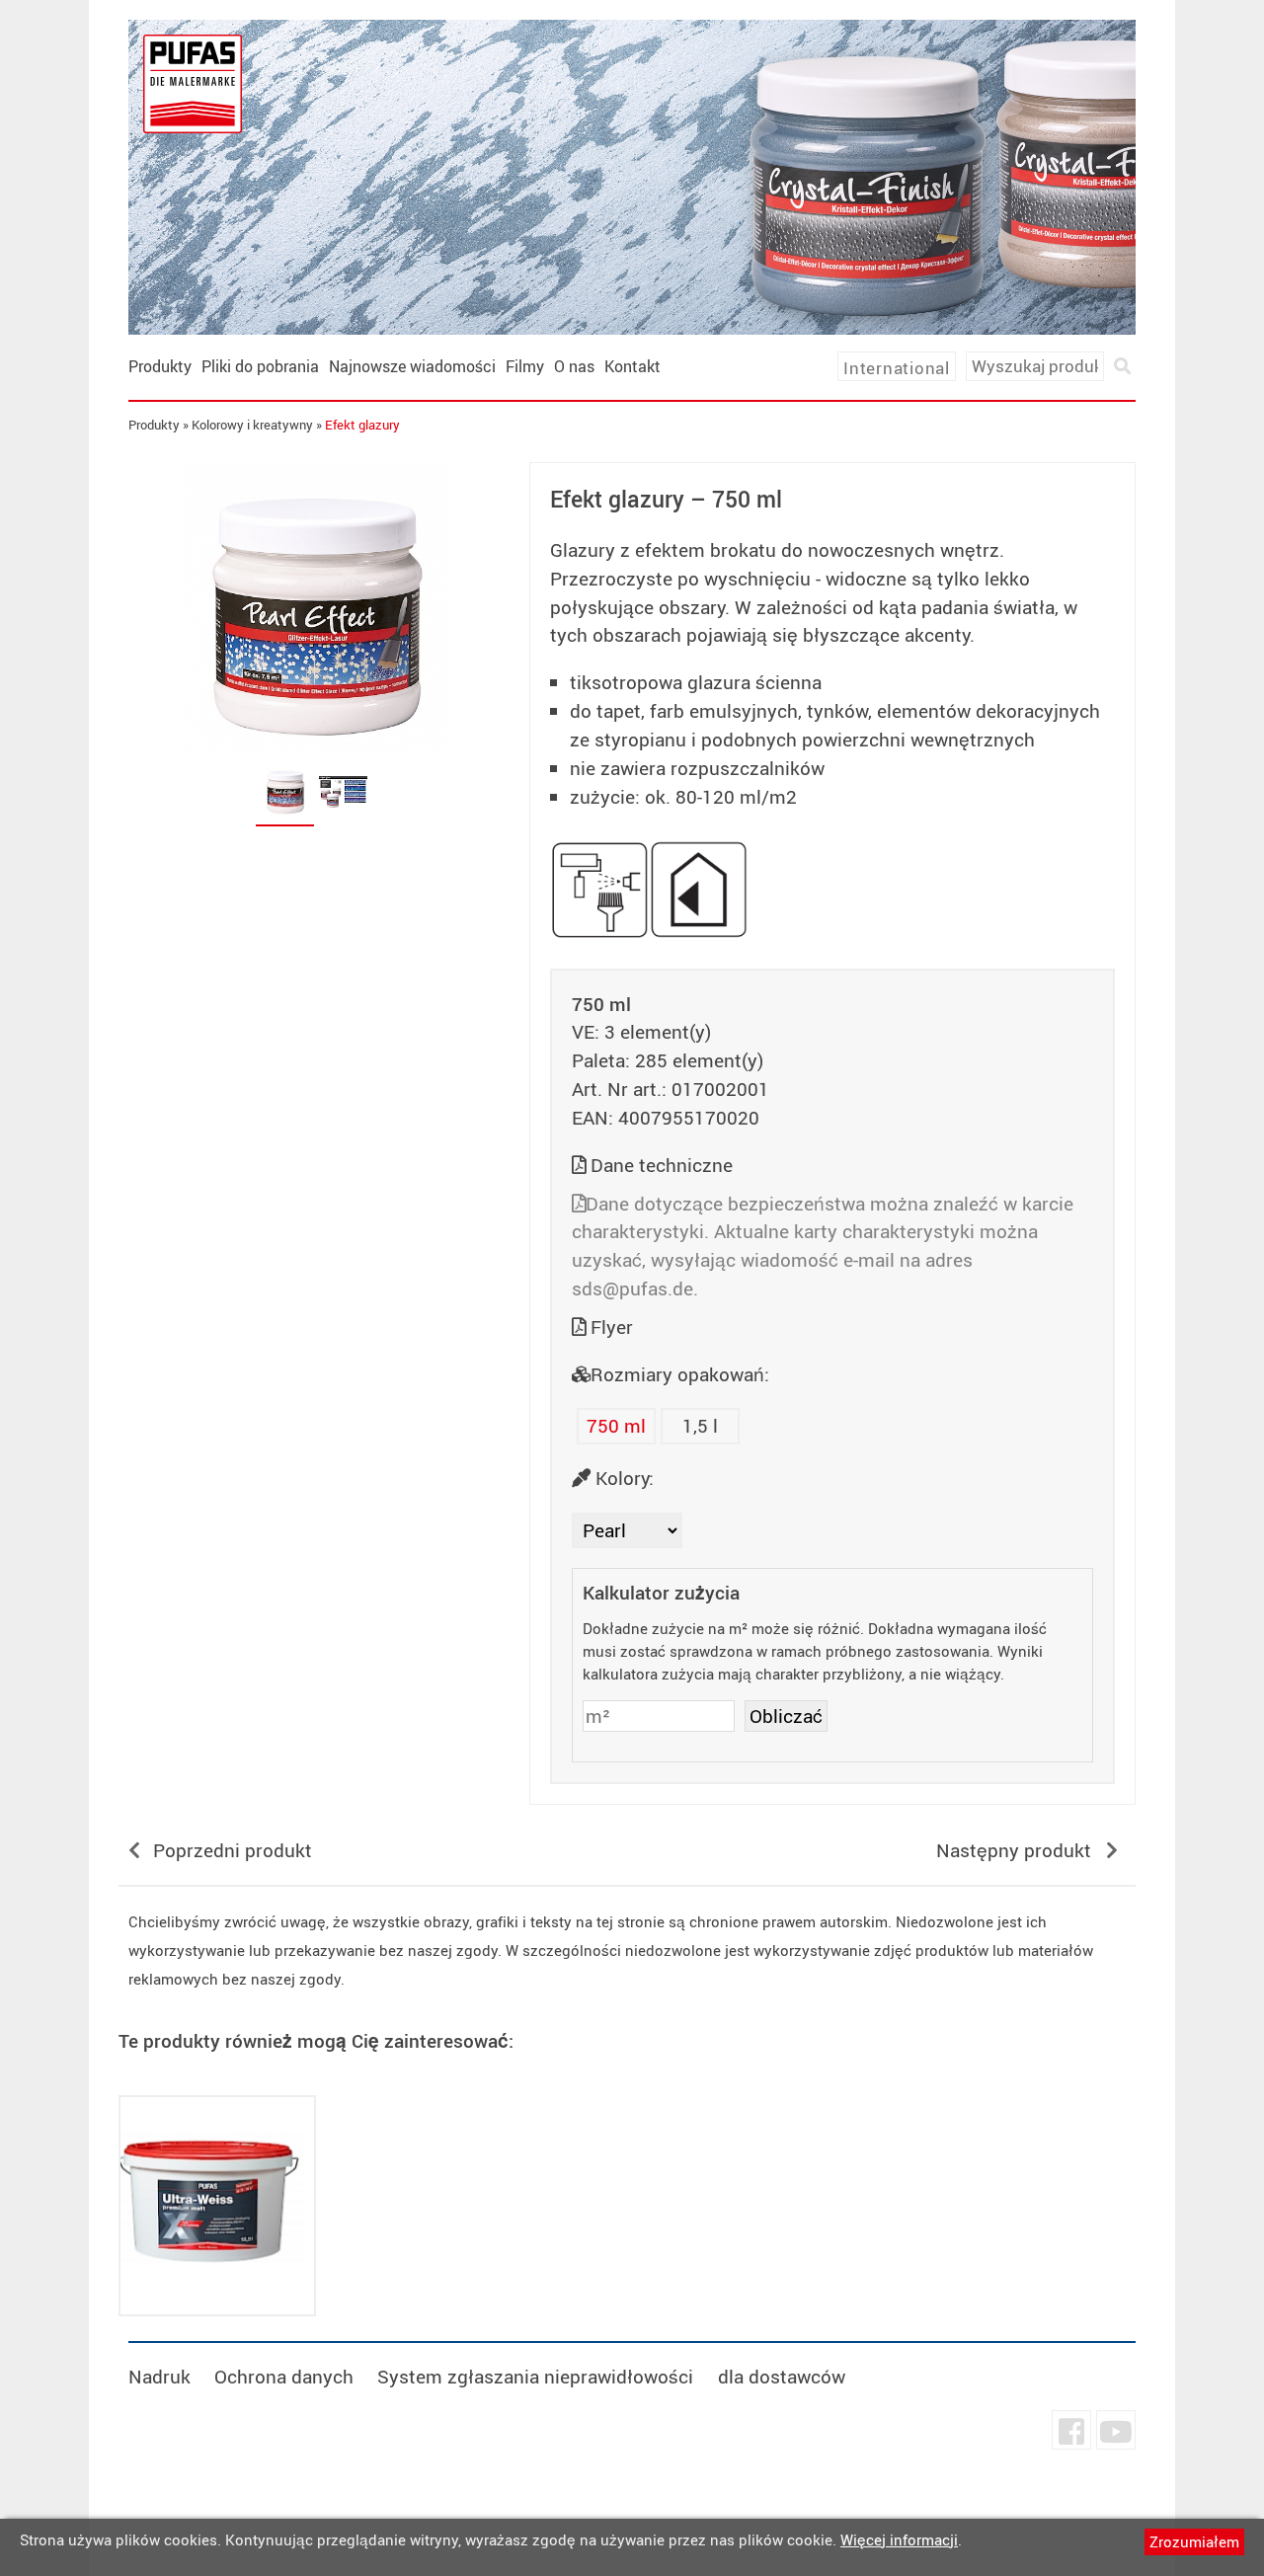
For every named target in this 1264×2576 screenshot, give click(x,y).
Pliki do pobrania (260, 366)
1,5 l (700, 1426)
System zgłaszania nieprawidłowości (535, 2377)
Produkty (160, 366)
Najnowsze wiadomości (412, 366)
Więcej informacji (899, 2539)
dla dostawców (782, 2377)
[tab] (285, 792)
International (897, 368)
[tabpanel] (314, 610)
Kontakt (632, 366)
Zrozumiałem (1194, 2541)
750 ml (616, 1426)
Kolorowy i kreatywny (252, 425)
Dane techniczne (662, 1165)
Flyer (612, 1327)
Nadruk (159, 2377)
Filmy (525, 366)
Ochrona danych (284, 2377)
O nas (574, 366)
